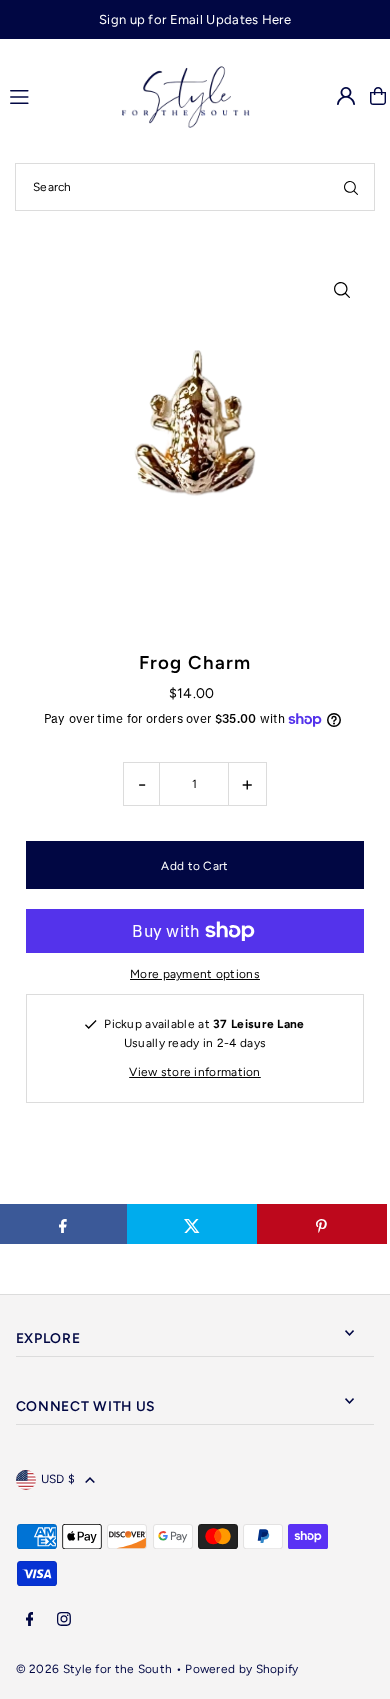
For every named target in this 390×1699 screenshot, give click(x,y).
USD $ (58, 1479)
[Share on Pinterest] (322, 1224)
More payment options (195, 974)
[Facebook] (30, 1620)
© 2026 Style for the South (94, 1669)
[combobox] (195, 187)
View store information (195, 1072)
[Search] (351, 187)
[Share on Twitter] (192, 1224)
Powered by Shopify (241, 1669)
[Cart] (378, 96)
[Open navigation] (43, 95)
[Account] (346, 96)
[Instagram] (64, 1620)
